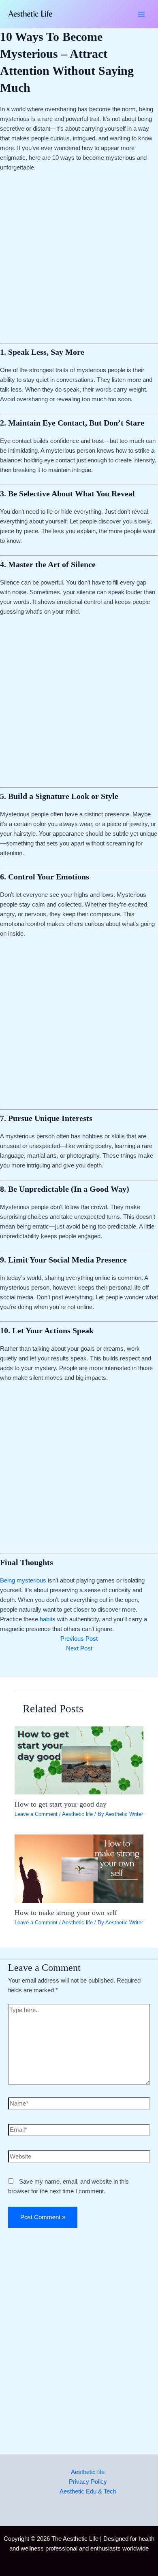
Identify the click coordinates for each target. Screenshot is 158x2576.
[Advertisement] (79, 261)
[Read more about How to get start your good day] (79, 1760)
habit (46, 1619)
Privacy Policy (88, 2482)
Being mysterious (23, 1580)
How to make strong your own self (66, 1913)
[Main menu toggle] (141, 14)
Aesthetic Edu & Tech (88, 2491)
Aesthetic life (77, 1814)
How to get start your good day (61, 1804)
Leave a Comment (36, 1814)
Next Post (79, 1648)
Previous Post (79, 1639)
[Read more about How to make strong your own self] (79, 1868)
